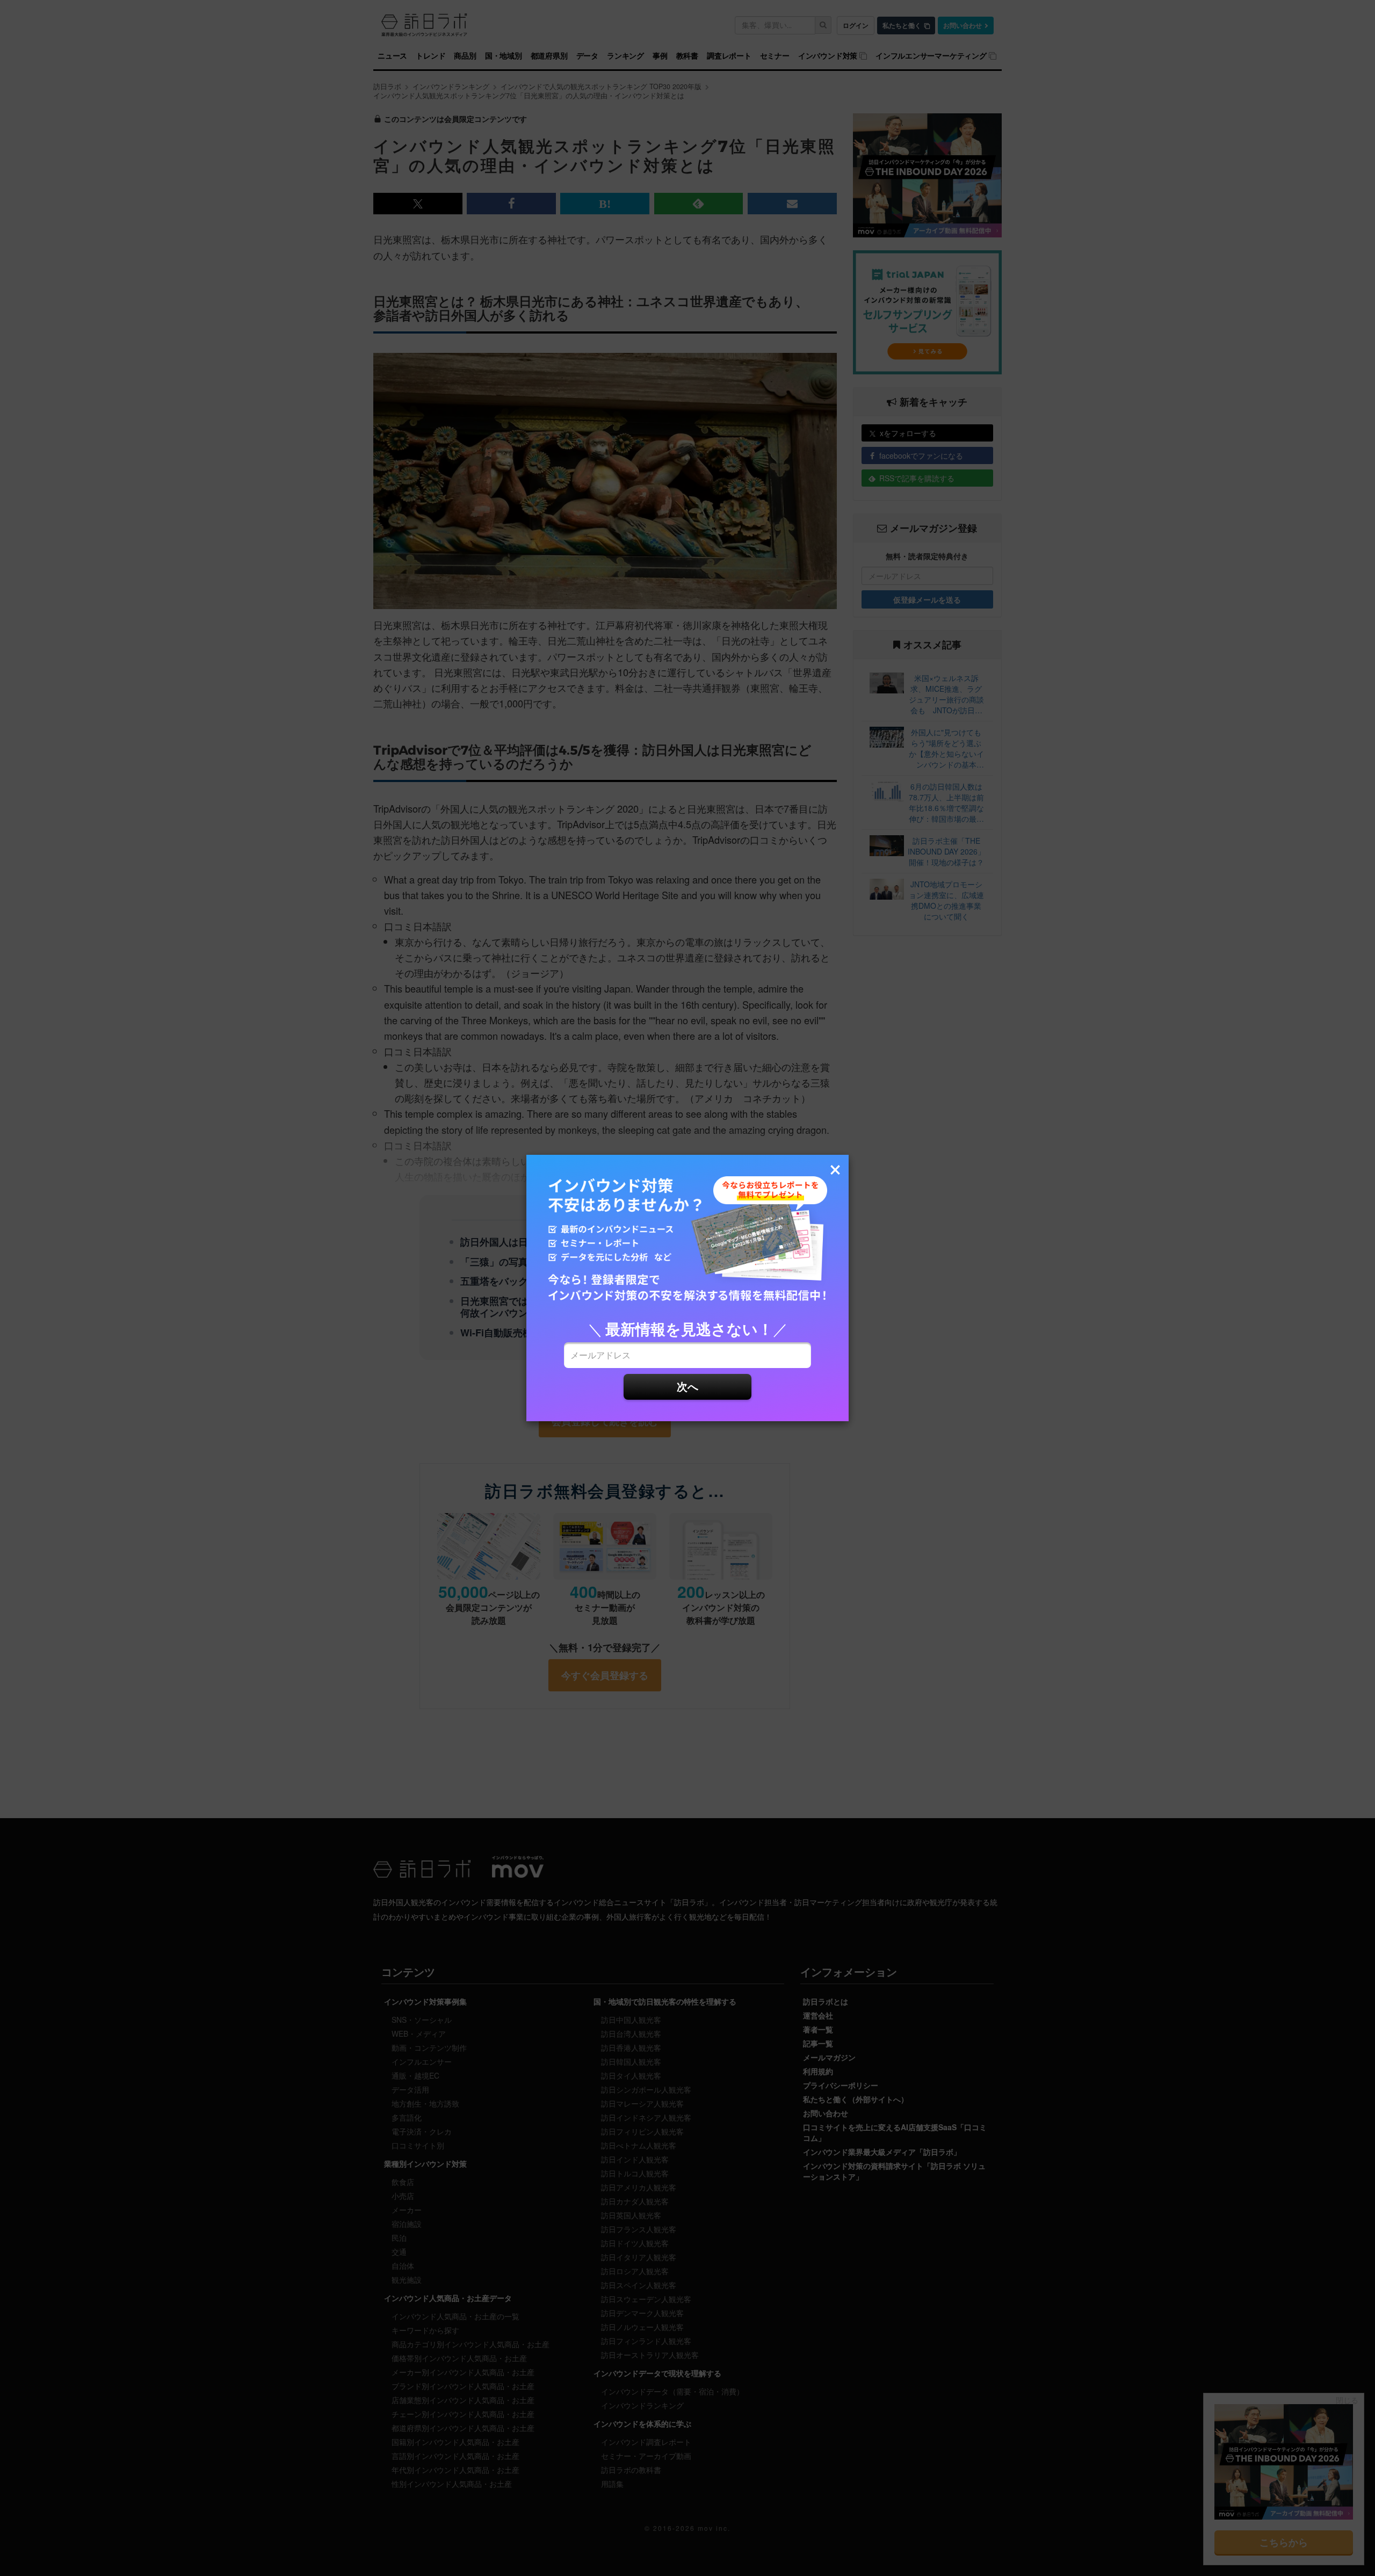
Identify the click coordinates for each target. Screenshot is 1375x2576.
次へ (687, 1386)
